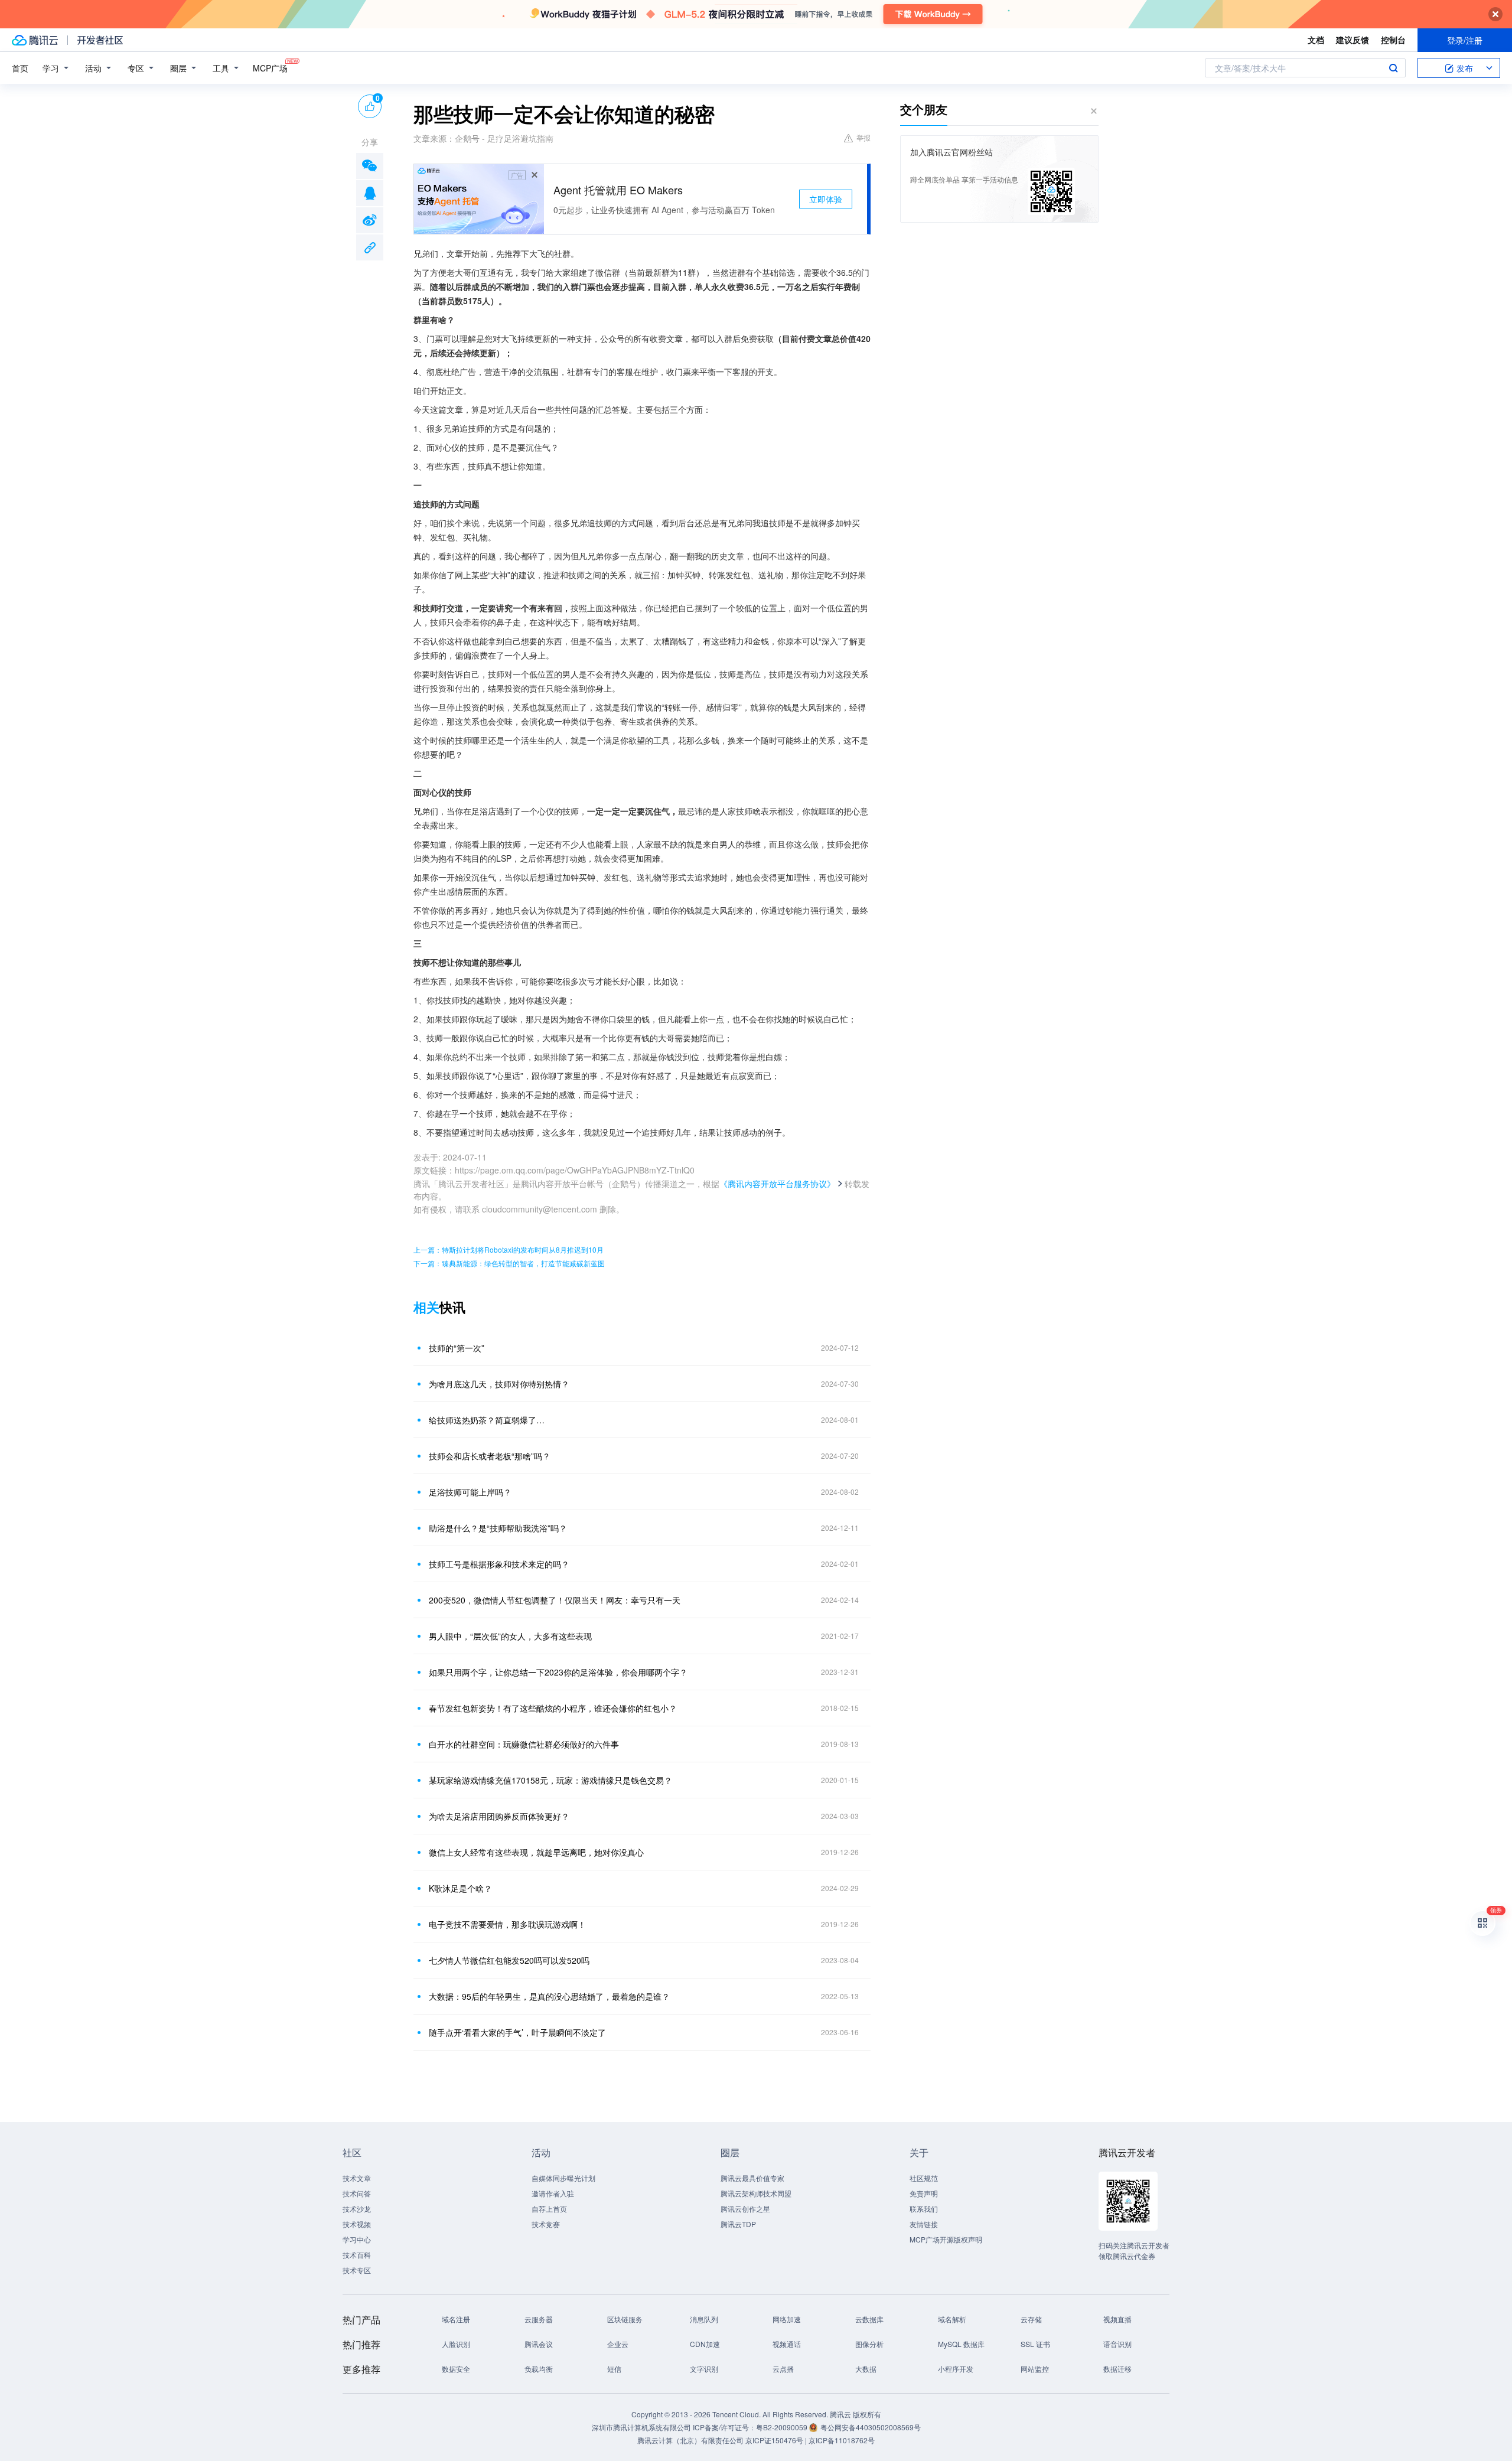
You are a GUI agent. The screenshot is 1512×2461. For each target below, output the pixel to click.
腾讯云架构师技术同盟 (756, 2193)
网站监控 (1035, 2369)
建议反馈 (1353, 40)
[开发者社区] (100, 40)
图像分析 (869, 2344)
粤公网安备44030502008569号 (871, 2427)
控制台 (1393, 40)
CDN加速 (705, 2344)
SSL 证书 (1035, 2344)
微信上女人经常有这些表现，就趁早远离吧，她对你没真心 (536, 1852)
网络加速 (787, 2319)
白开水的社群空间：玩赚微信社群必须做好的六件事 (524, 1744)
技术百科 (357, 2255)
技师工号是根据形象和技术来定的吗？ (499, 1564)
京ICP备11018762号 (842, 2440)
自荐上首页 (549, 2209)
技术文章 (357, 2178)
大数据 (866, 2369)
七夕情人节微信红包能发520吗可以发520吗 (509, 1960)
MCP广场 (270, 68)
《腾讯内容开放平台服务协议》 (777, 1184)
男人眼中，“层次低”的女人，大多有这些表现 (510, 1636)
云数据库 (869, 2319)
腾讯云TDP (738, 2224)
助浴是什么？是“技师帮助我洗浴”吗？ (498, 1528)
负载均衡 (539, 2369)
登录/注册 (1465, 40)
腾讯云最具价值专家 (752, 2178)
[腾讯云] (35, 40)
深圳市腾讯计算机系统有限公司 (641, 2427)
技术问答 (357, 2193)
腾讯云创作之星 (745, 2209)
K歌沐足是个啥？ (460, 1888)
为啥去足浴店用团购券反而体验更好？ (499, 1816)
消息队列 (704, 2319)
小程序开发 (956, 2369)
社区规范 (924, 2178)
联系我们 (924, 2209)
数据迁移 (1117, 2369)
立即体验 (826, 199)
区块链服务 (625, 2319)
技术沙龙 (357, 2209)
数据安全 (456, 2369)
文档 (1316, 40)
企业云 (618, 2344)
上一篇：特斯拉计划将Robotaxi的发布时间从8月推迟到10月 (509, 1249)
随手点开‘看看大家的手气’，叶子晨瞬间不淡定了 (517, 2032)
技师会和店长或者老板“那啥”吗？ (490, 1456)
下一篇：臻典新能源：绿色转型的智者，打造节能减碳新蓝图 (509, 1263)
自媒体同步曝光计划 (563, 2178)
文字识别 (704, 2369)
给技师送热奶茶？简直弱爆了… (487, 1420)
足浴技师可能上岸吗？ (470, 1492)
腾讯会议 (539, 2344)
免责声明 (924, 2193)
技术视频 (357, 2224)
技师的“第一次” (457, 1348)
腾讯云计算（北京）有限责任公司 (690, 2440)
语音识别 (1117, 2344)
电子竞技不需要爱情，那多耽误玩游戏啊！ (507, 1924)
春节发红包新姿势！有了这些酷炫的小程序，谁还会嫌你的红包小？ (553, 1708)
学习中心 (357, 2239)
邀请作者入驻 (553, 2193)
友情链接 (924, 2224)
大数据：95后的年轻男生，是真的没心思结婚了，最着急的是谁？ (549, 1996)
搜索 (1393, 68)
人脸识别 (456, 2344)
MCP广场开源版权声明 (946, 2239)
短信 (614, 2369)
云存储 (1031, 2319)
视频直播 (1117, 2319)
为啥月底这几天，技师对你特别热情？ (499, 1384)
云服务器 (539, 2319)
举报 (863, 137)
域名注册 (456, 2319)
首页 (20, 68)
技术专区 (357, 2270)
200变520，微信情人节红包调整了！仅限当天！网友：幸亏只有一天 (555, 1600)
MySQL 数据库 (961, 2344)
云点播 (783, 2369)
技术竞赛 (546, 2224)
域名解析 (952, 2319)
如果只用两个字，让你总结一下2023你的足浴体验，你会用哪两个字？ (558, 1672)
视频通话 (787, 2344)
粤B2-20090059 (783, 2427)
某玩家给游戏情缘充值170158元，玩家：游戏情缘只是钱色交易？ (550, 1780)
